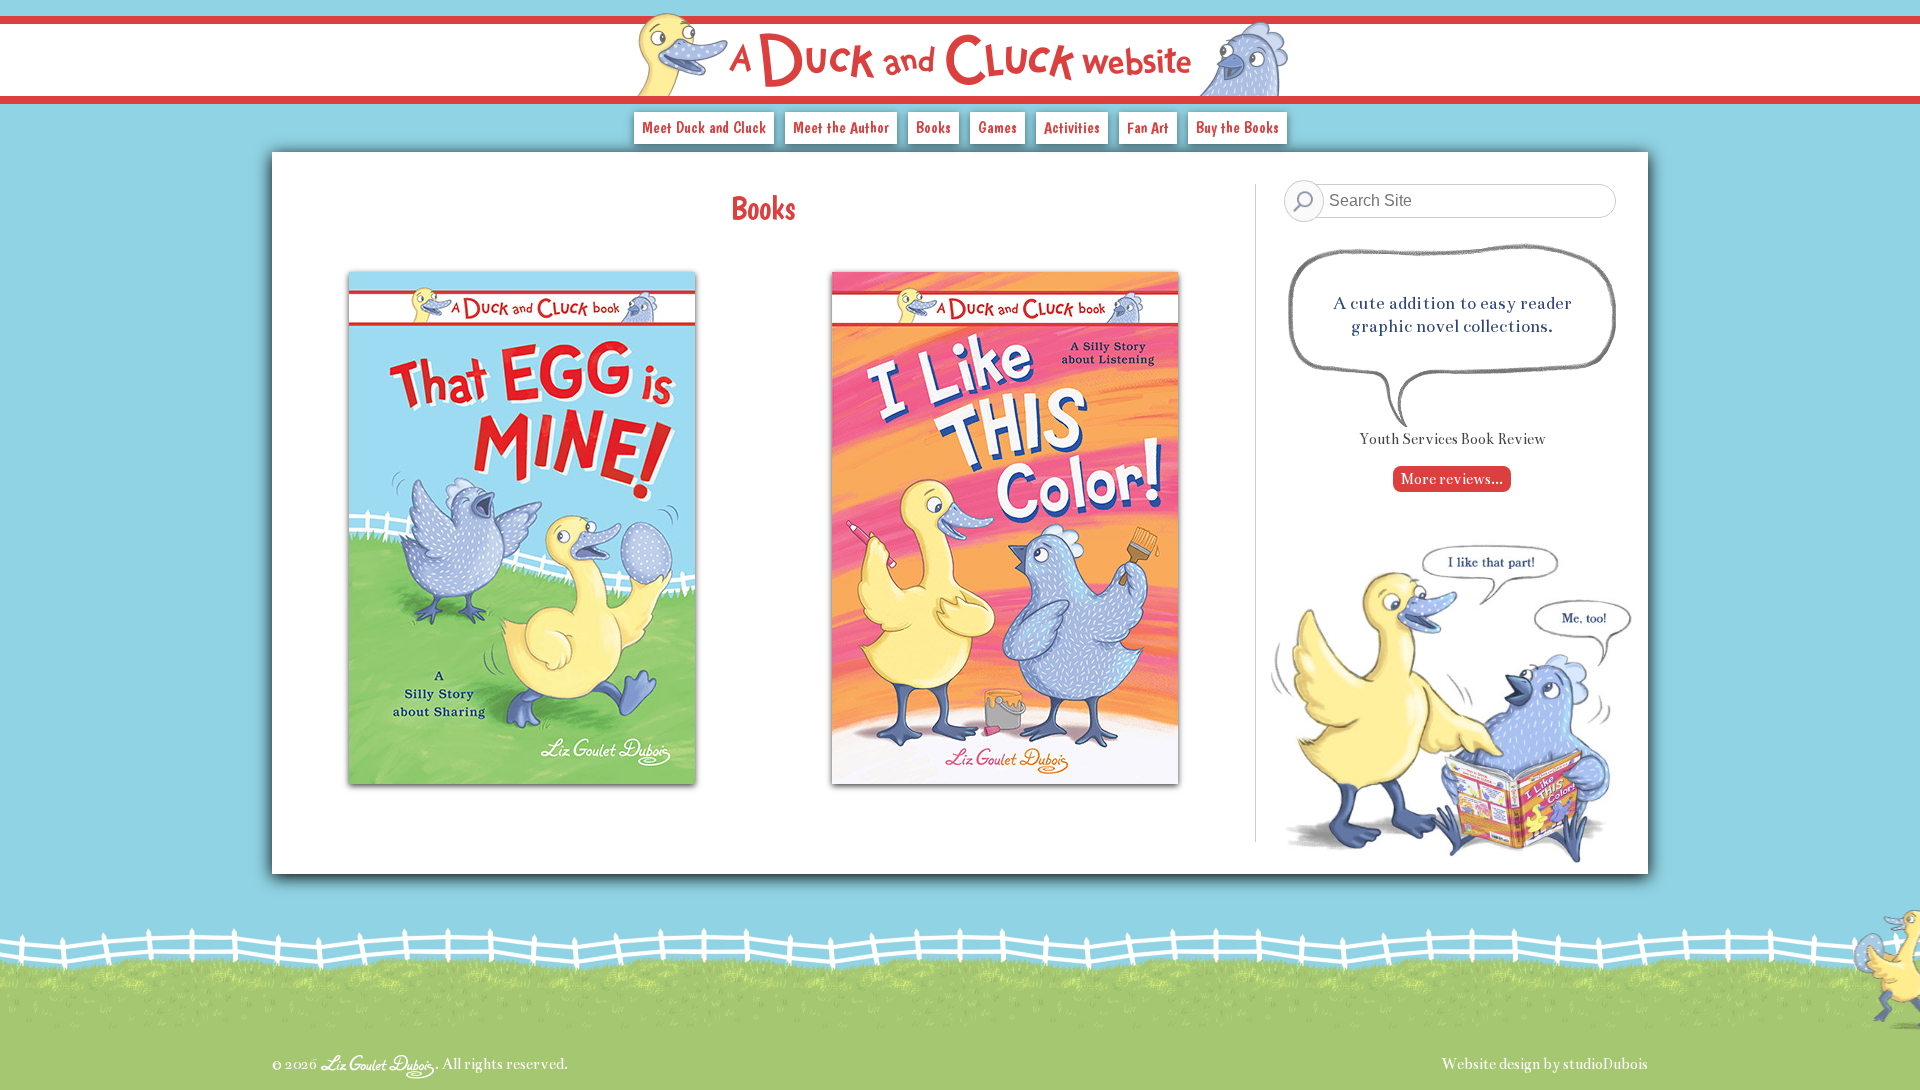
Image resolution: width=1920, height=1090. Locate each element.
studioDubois (1605, 1064)
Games (997, 127)
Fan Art (1148, 127)
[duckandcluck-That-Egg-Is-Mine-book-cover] (522, 772)
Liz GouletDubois (377, 1066)
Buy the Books (1237, 127)
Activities (1072, 127)
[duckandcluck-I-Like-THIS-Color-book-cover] (1005, 772)
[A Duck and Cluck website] (960, 48)
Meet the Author (841, 127)
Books (933, 127)
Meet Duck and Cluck (704, 127)
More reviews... (1452, 479)
